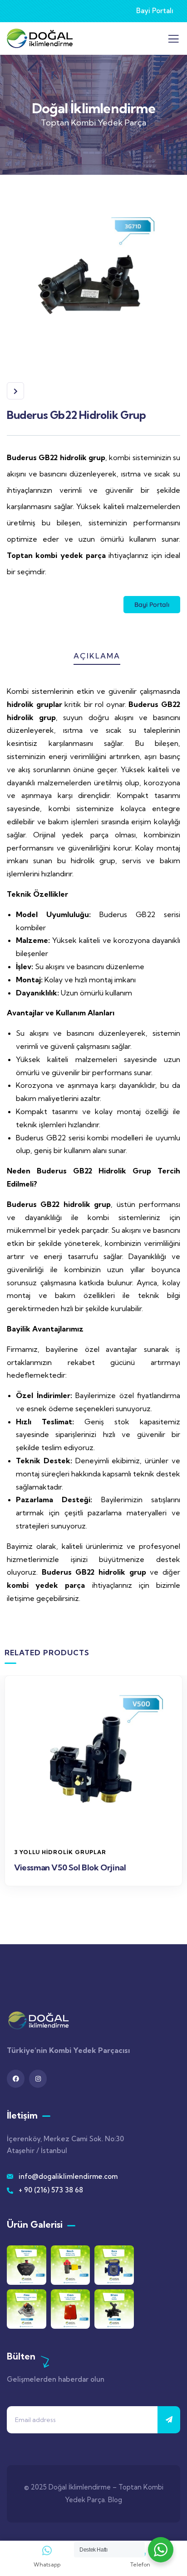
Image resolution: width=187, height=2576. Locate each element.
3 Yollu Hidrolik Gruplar (60, 1852)
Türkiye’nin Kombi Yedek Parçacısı (68, 2050)
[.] (173, 41)
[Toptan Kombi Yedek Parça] (40, 2021)
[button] (178, 1793)
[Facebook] (16, 2079)
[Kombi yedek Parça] (40, 38)
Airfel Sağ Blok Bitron (55, 1867)
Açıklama (97, 656)
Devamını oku (98, 1827)
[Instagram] (38, 2079)
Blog (115, 2500)
